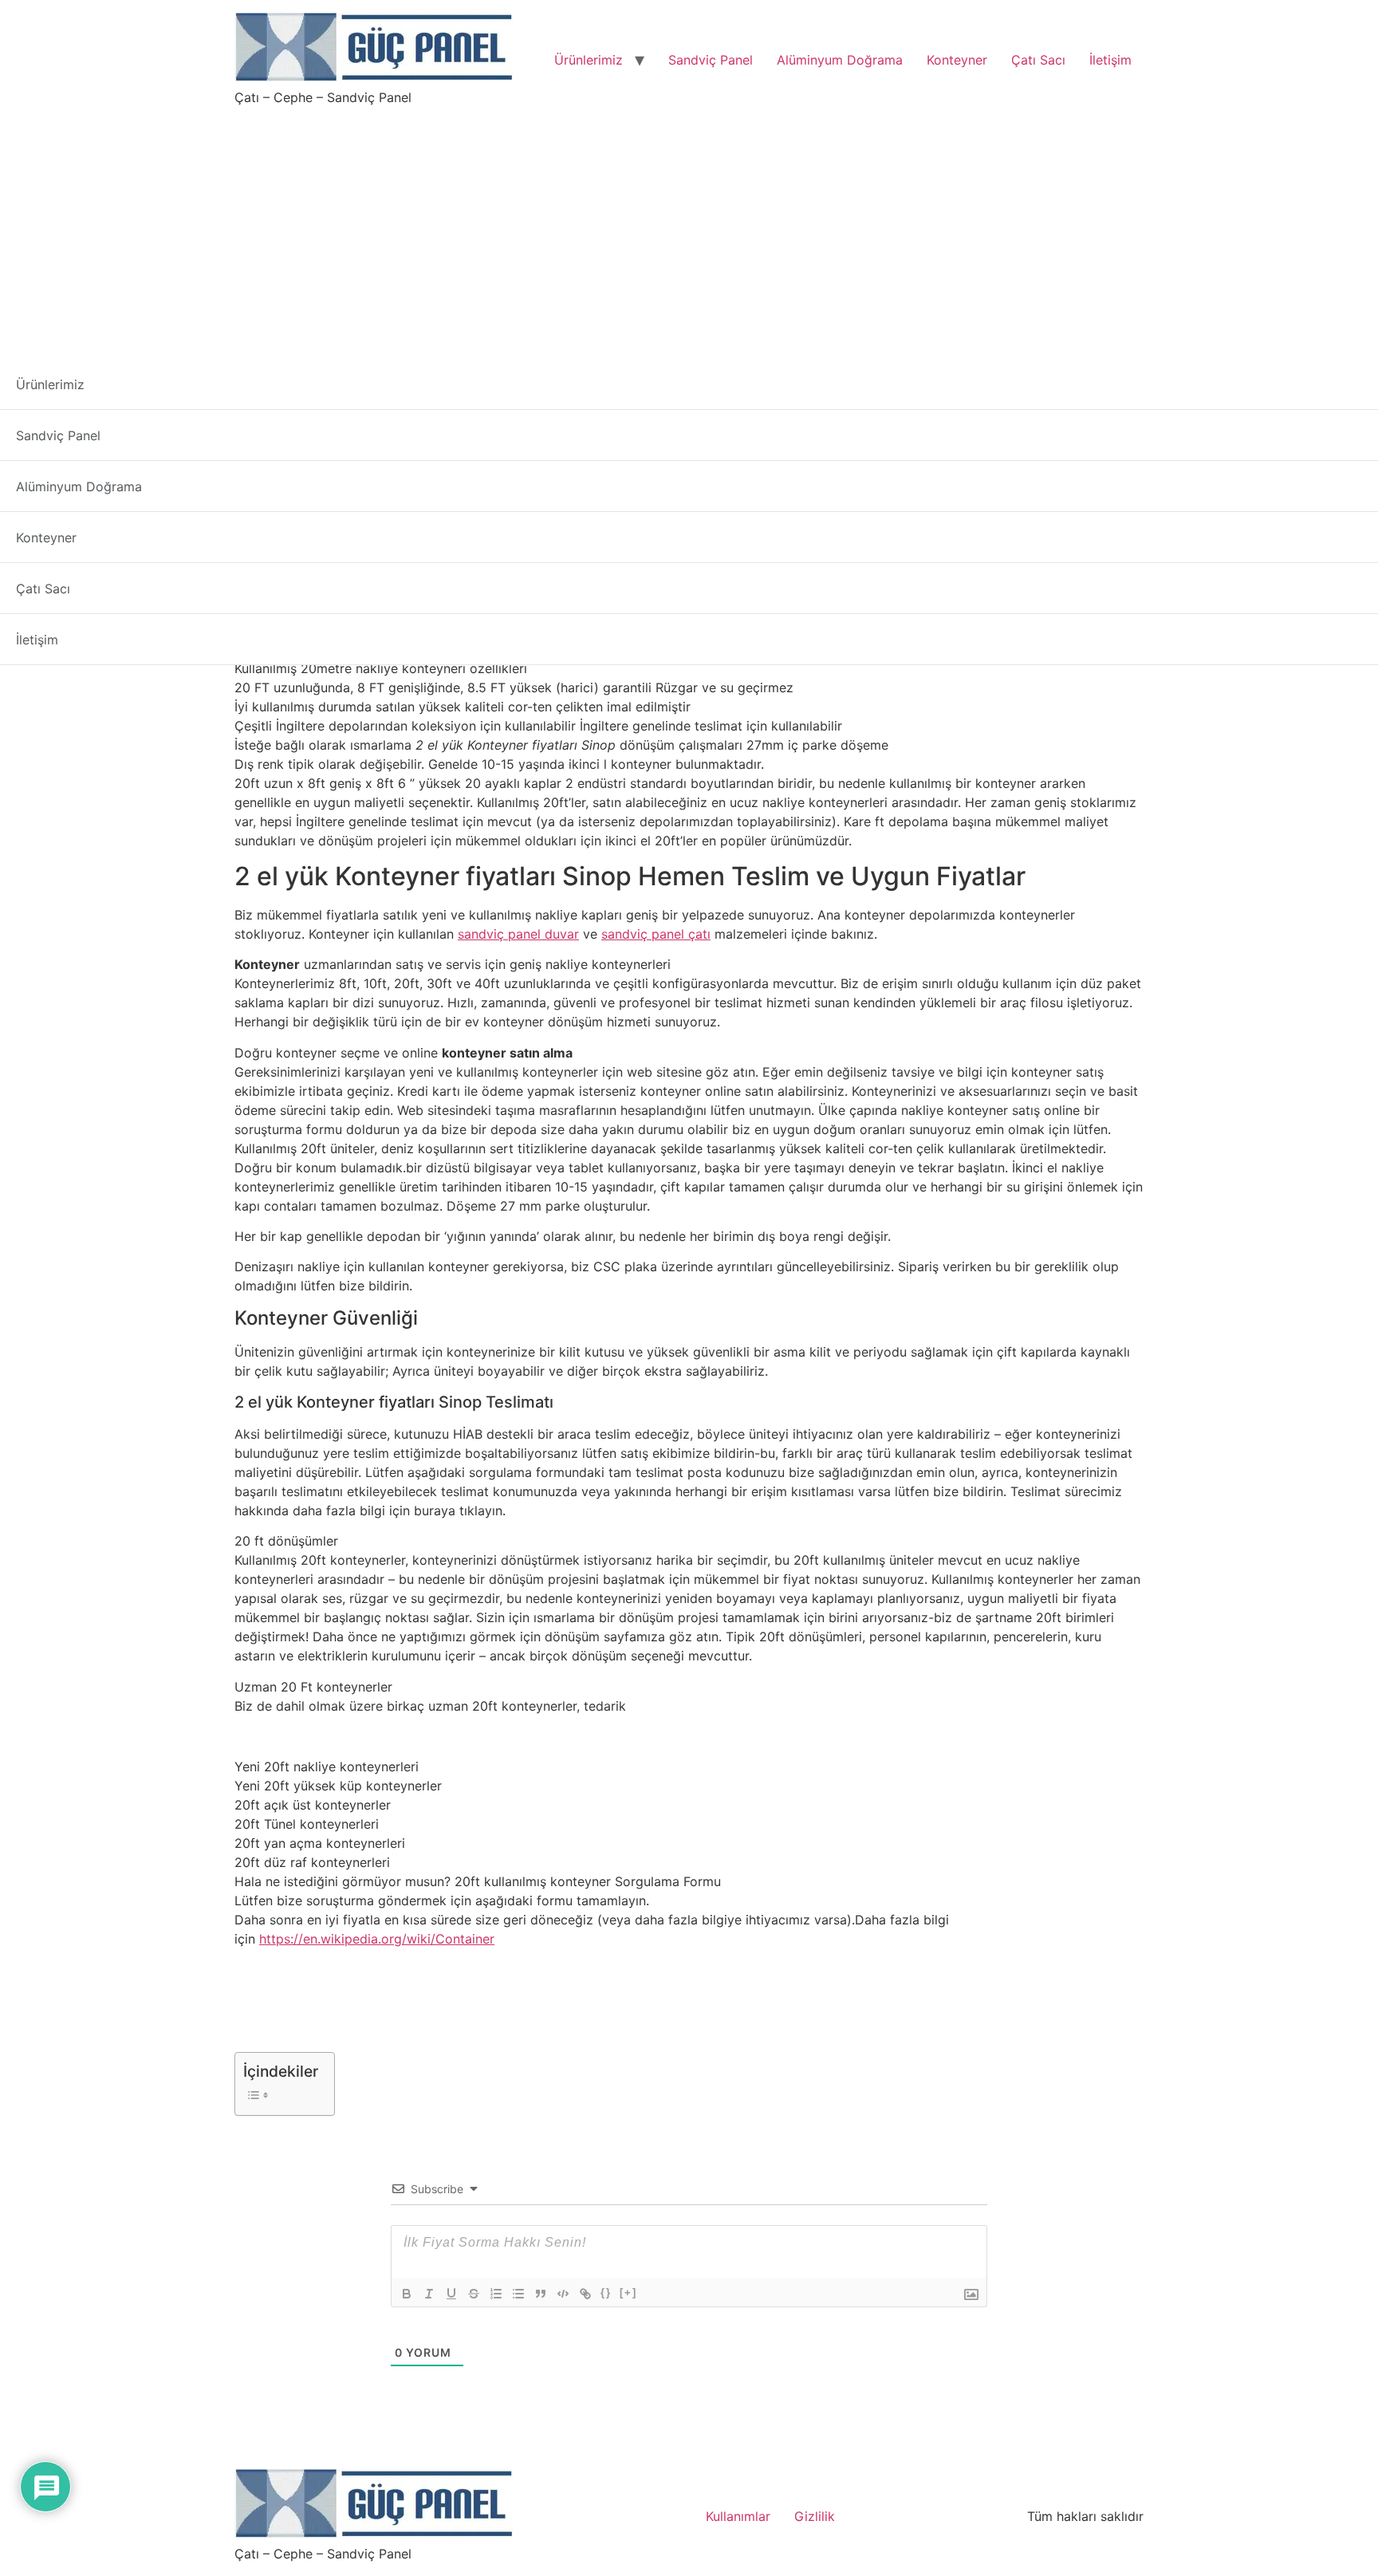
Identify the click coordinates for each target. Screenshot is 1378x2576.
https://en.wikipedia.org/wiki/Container (377, 1939)
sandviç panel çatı (656, 934)
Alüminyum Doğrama (840, 60)
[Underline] (451, 2294)
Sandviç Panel (711, 60)
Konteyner (957, 60)
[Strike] (474, 2294)
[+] (628, 2292)
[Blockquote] (541, 2294)
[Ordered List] (496, 2294)
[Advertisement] (689, 226)
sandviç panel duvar (518, 934)
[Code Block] (563, 2294)
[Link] (585, 2294)
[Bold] (407, 2294)
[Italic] (429, 2294)
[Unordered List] (518, 2294)
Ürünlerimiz (589, 60)
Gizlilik (815, 2516)
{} (606, 2292)
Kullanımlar (738, 2516)
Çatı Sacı (1038, 60)
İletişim (1110, 60)
